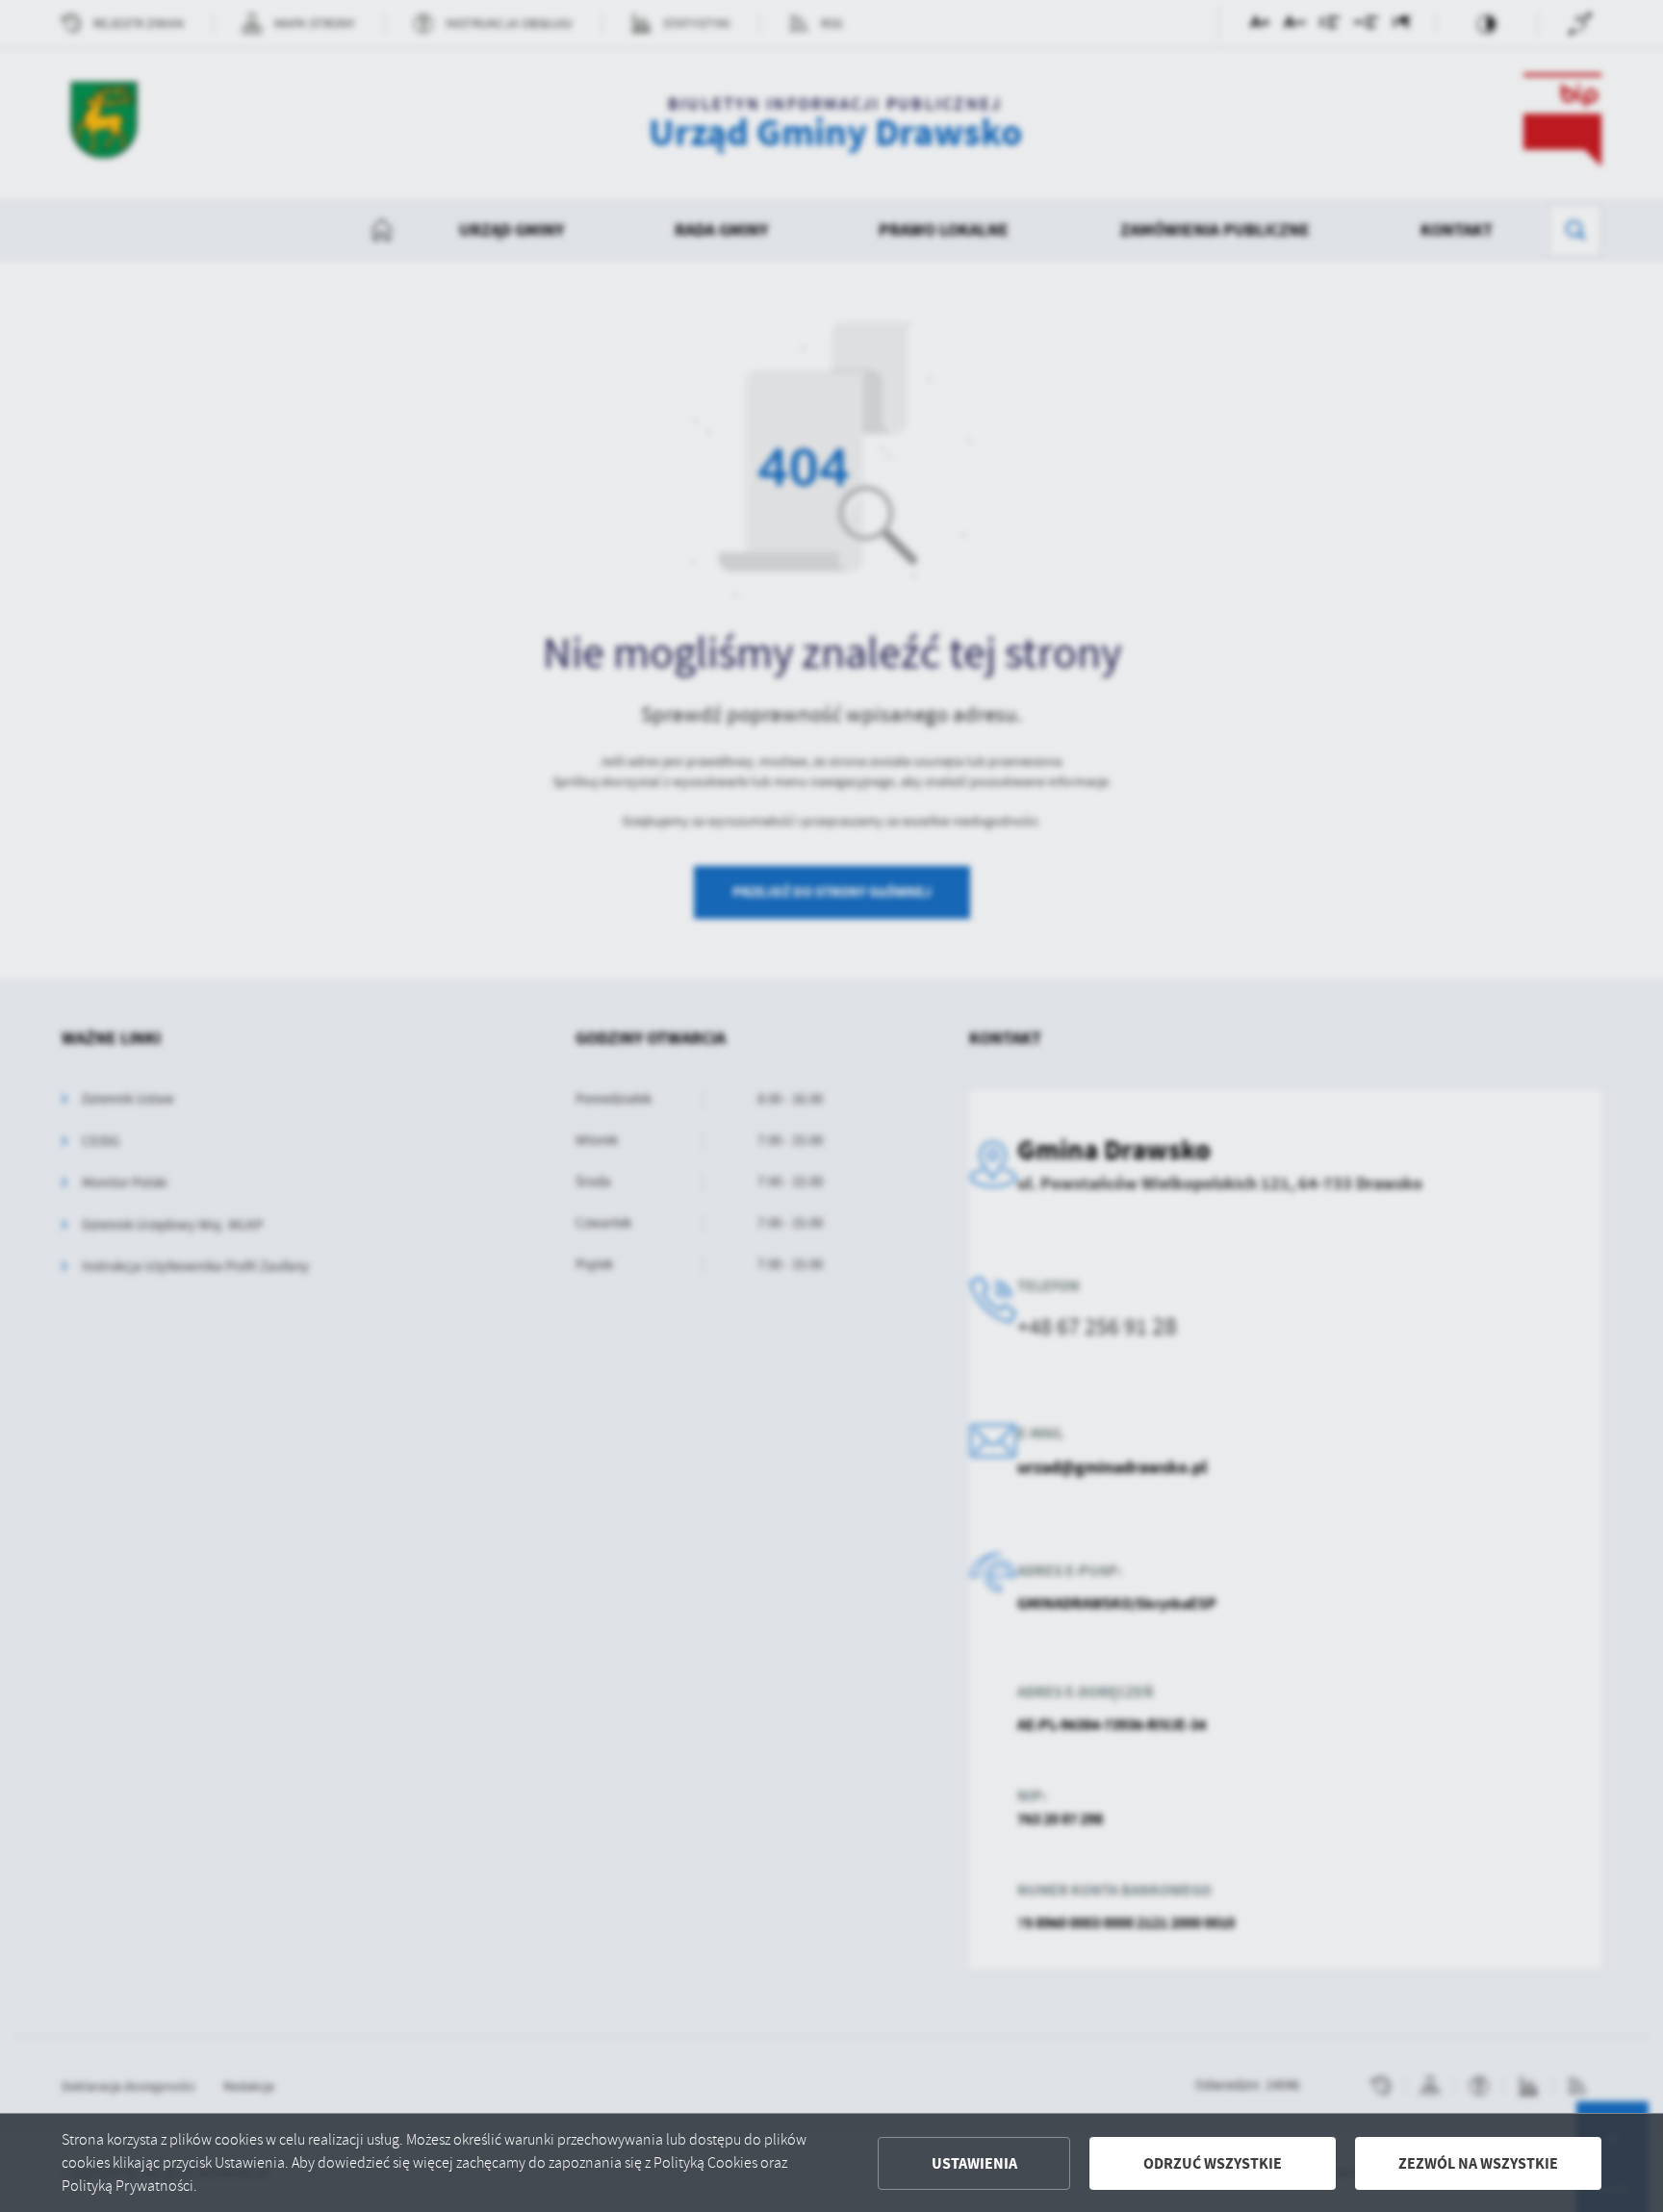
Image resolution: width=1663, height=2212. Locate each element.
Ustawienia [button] (974, 2163)
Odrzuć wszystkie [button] (1213, 2163)
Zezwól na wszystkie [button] (1478, 2163)
